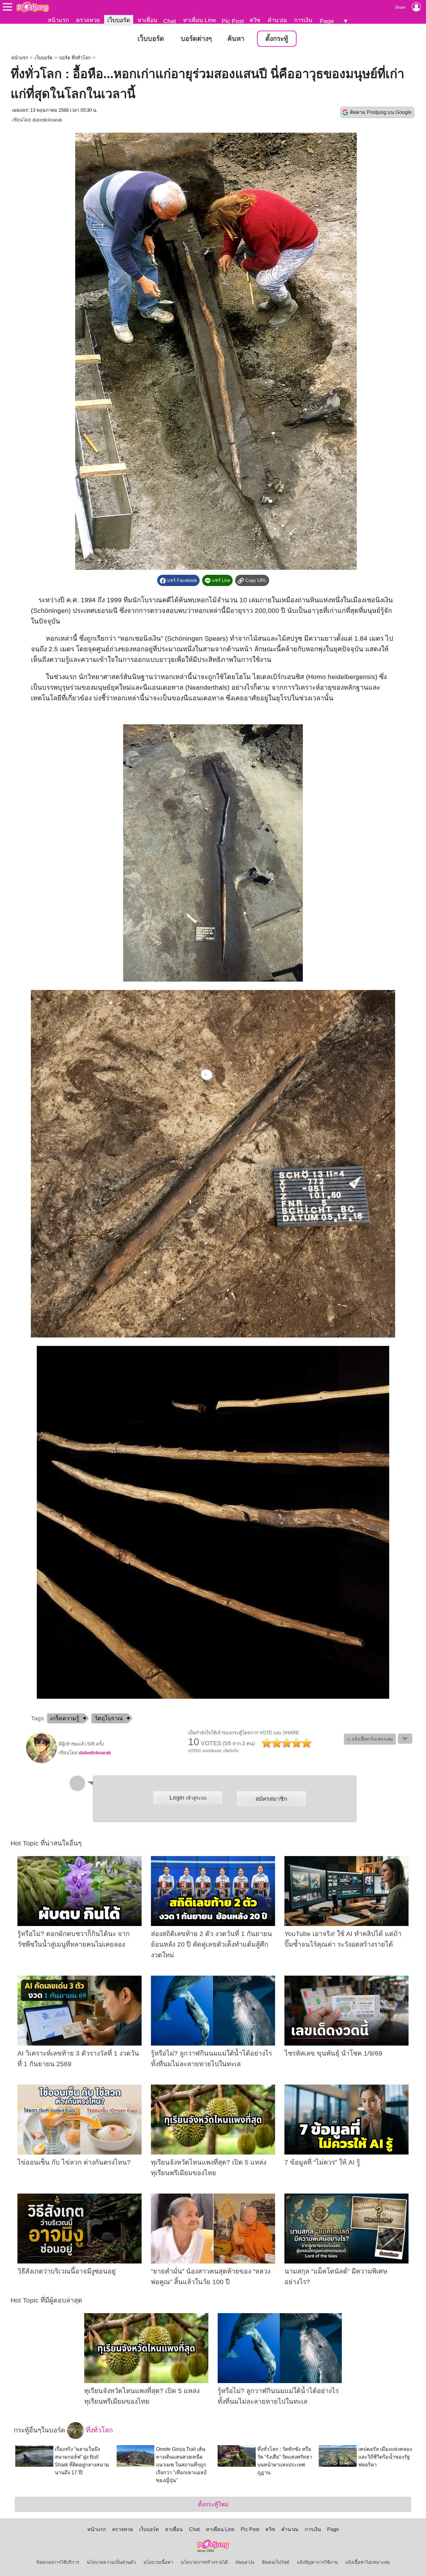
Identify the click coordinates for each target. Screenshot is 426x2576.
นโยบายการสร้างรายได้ (204, 2562)
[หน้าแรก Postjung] (33, 7)
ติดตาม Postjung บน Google (381, 112)
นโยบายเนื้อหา (158, 2562)
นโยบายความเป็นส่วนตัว (111, 2562)
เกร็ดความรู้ (65, 1718)
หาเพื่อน (148, 20)
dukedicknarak (47, 120)
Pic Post (233, 21)
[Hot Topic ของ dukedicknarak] (41, 1762)
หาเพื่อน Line (200, 20)
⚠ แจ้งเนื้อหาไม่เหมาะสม (370, 1739)
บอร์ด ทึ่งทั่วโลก (75, 58)
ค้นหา (236, 39)
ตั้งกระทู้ (277, 39)
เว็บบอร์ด (119, 20)
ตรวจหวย (88, 20)
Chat (169, 21)
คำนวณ (277, 20)
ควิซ (255, 20)
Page (327, 21)
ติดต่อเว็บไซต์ (276, 2562)
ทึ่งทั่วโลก (98, 2430)
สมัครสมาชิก (271, 1799)
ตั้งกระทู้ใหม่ (213, 2504)
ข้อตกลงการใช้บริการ (58, 2562)
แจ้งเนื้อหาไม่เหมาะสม (368, 2562)
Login (188, 1798)
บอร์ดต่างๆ (196, 39)
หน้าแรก (58, 20)
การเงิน (303, 20)
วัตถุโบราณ (109, 1718)
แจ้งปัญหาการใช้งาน (317, 2562)
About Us (245, 2562)
